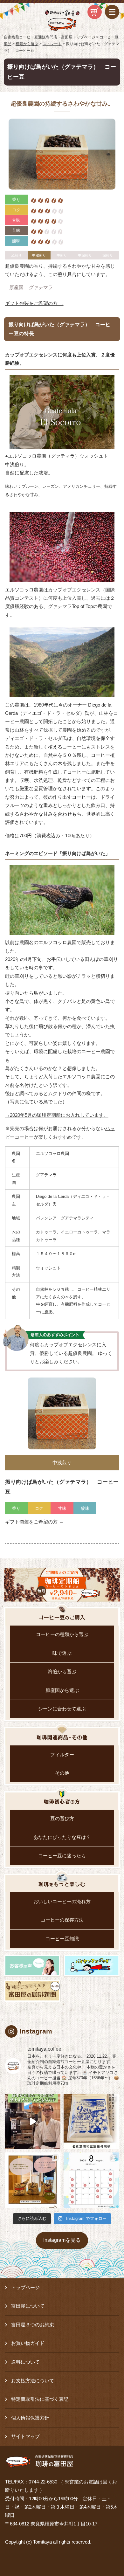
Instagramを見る (62, 2240)
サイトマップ (25, 2436)
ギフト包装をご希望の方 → (34, 303)
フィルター (62, 1755)
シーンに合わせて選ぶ (62, 1709)
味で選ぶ (62, 1653)
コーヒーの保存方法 (62, 1920)
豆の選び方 (62, 1819)
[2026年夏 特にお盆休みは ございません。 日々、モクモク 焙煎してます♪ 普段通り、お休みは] (91, 2180)
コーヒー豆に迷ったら (62, 1856)
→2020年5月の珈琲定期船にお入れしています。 (57, 1115)
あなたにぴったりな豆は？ (62, 1837)
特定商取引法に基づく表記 (40, 2399)
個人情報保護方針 (30, 2418)
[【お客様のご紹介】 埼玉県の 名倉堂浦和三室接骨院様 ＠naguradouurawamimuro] (91, 2122)
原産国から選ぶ (62, 1690)
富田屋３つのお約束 (33, 2325)
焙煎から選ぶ (62, 1672)
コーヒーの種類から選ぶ (62, 1634)
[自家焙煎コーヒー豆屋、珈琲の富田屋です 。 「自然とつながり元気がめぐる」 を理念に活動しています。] (33, 2180)
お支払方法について (33, 2381)
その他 (62, 1773)
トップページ (25, 2288)
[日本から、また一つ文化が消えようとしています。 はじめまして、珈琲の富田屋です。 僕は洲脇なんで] (33, 2122)
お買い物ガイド (28, 2343)
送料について (25, 2362)
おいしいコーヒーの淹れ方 (62, 1902)
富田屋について (28, 2306)
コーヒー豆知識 (62, 1939)
